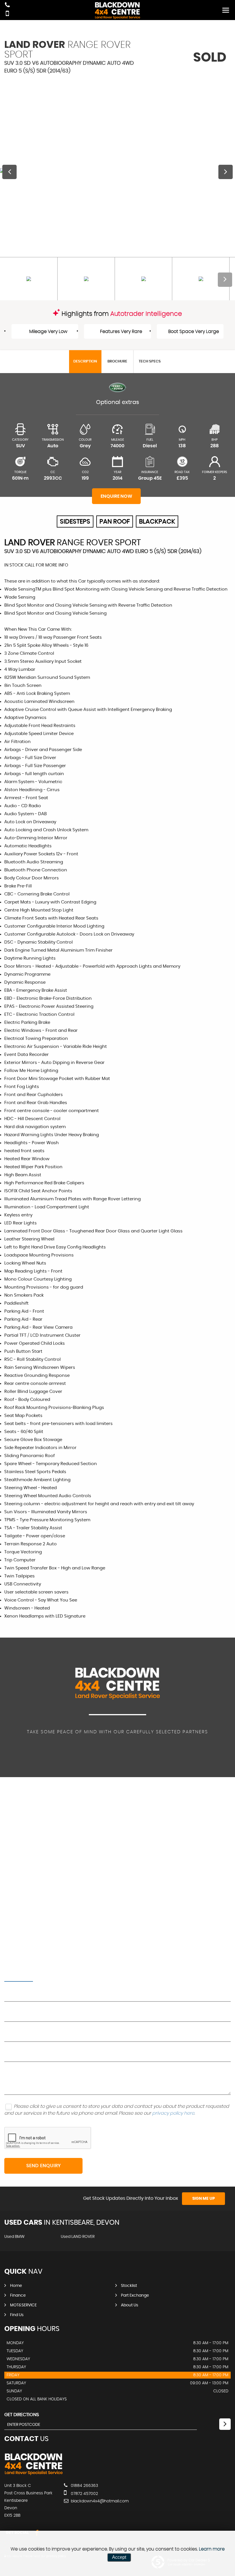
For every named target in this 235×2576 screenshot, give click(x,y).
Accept (119, 2557)
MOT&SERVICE (23, 2305)
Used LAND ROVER (78, 2237)
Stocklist (129, 2286)
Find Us (17, 2315)
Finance (18, 2295)
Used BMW (14, 2237)
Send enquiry (44, 2166)
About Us (130, 2305)
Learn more (212, 2549)
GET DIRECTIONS (22, 2415)
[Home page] (117, 10)
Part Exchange (135, 2295)
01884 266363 (84, 2486)
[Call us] (7, 6)
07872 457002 (84, 2494)
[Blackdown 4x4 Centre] (34, 2474)
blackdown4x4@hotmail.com (99, 2501)
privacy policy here (173, 2113)
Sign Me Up (204, 2199)
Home (16, 2286)
